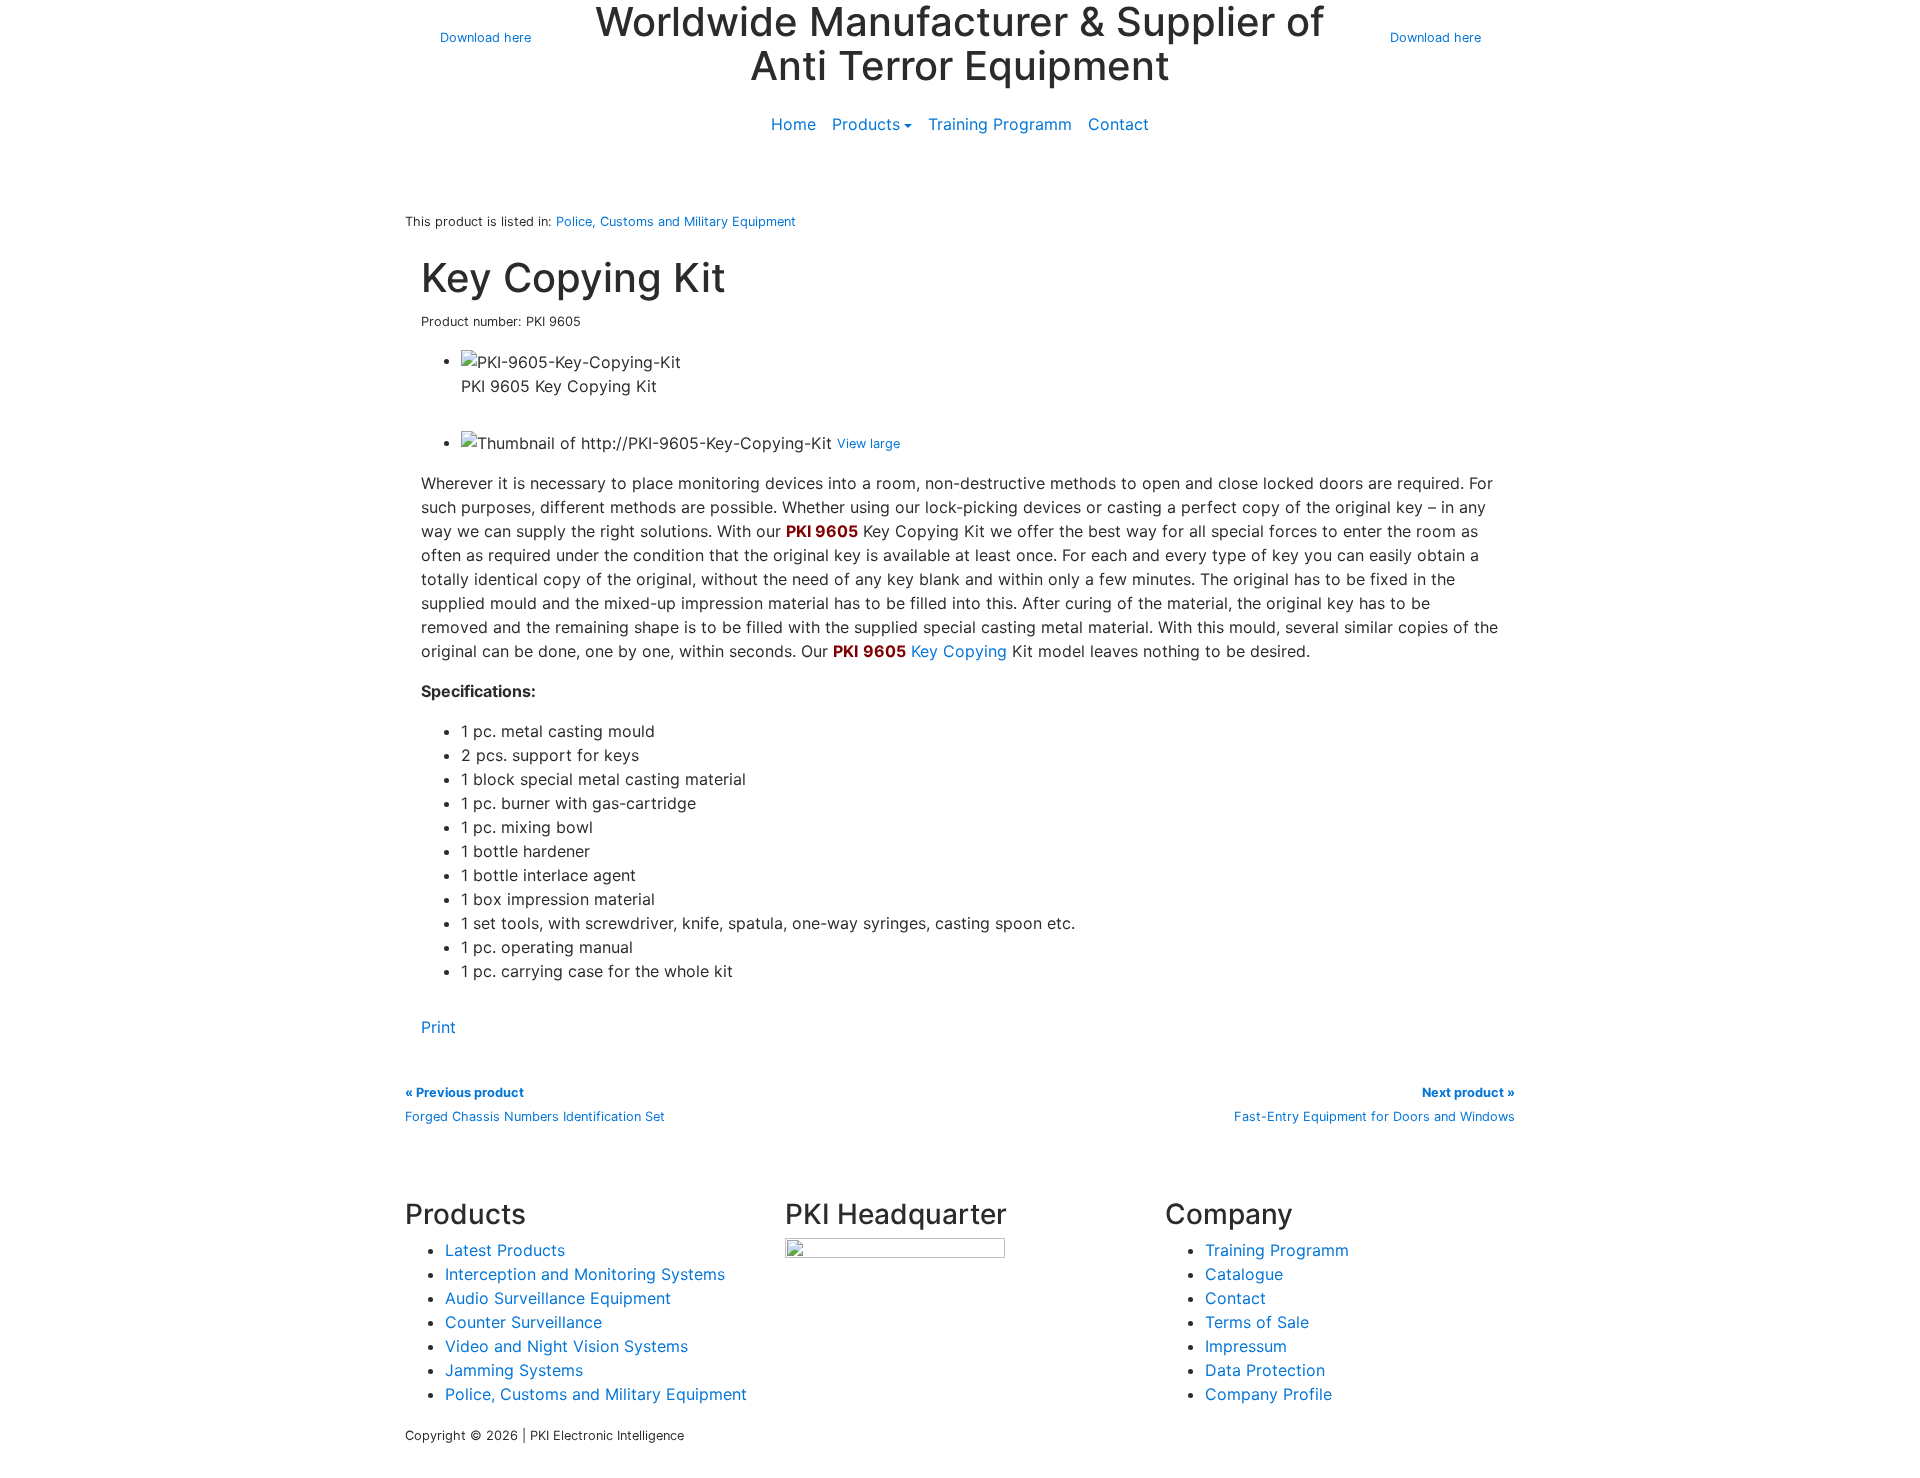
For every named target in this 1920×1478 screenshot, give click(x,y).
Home (793, 124)
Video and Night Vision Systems (566, 1346)
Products (866, 124)
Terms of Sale (1257, 1322)
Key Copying (959, 651)
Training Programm (1000, 124)
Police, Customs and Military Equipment (596, 1394)
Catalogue (1244, 1274)
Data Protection (1265, 1370)
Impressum (1246, 1346)
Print (438, 1027)
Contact (1118, 124)
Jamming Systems (514, 1370)
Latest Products (505, 1250)
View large (868, 443)
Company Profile (1268, 1394)
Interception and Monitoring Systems (585, 1274)
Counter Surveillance (523, 1322)
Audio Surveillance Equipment (558, 1298)
